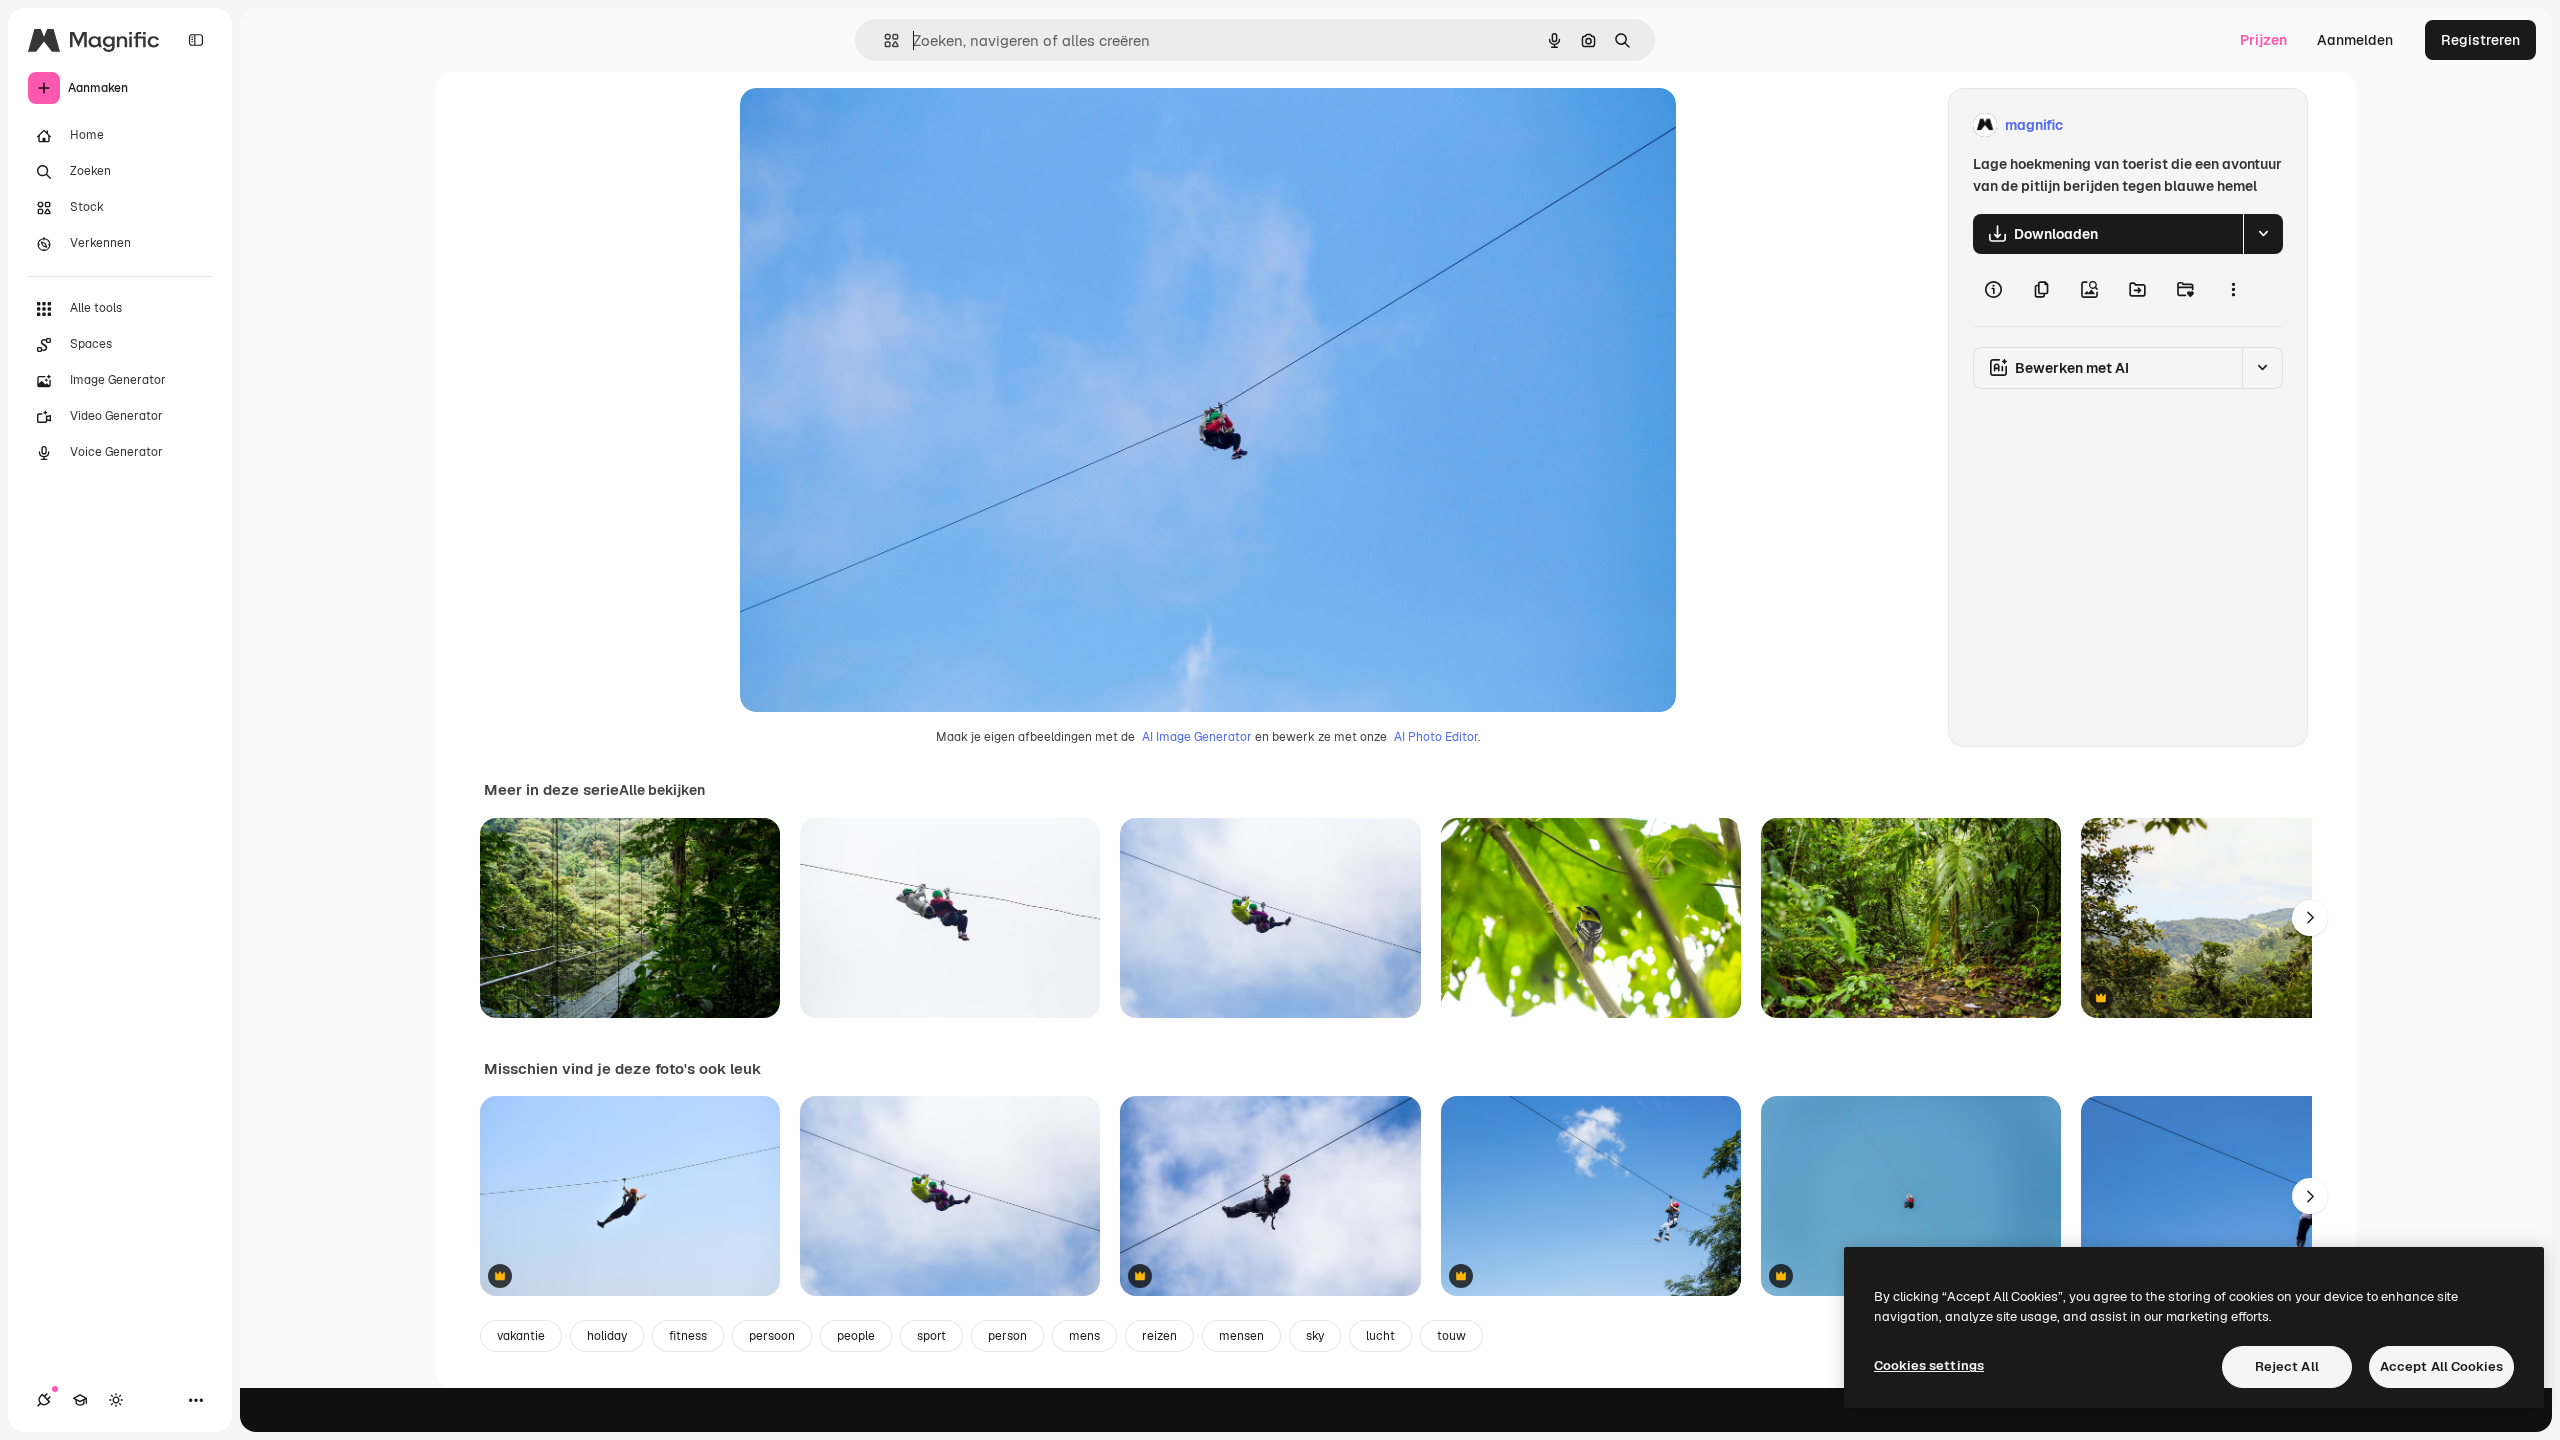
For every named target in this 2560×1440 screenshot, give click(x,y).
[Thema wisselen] (116, 1400)
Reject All (2287, 1366)
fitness (688, 1336)
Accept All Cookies (2441, 1366)
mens (1084, 1336)
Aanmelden (2355, 40)
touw (1451, 1336)
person (1007, 1336)
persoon (772, 1336)
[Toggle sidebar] (196, 40)
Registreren (2480, 40)
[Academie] (80, 1400)
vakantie (521, 1336)
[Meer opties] (2233, 290)
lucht (1380, 1336)
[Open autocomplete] (883, 40)
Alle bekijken (662, 790)
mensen (1241, 1336)
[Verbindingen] (44, 1400)
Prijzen (2263, 40)
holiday (607, 1336)
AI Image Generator (1197, 737)
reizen (1159, 1336)
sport (931, 1336)
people (856, 1336)
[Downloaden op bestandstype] (2263, 234)
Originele (871, 125)
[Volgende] (2310, 918)
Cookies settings (1929, 1365)
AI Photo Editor (1436, 737)
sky (1315, 1336)
